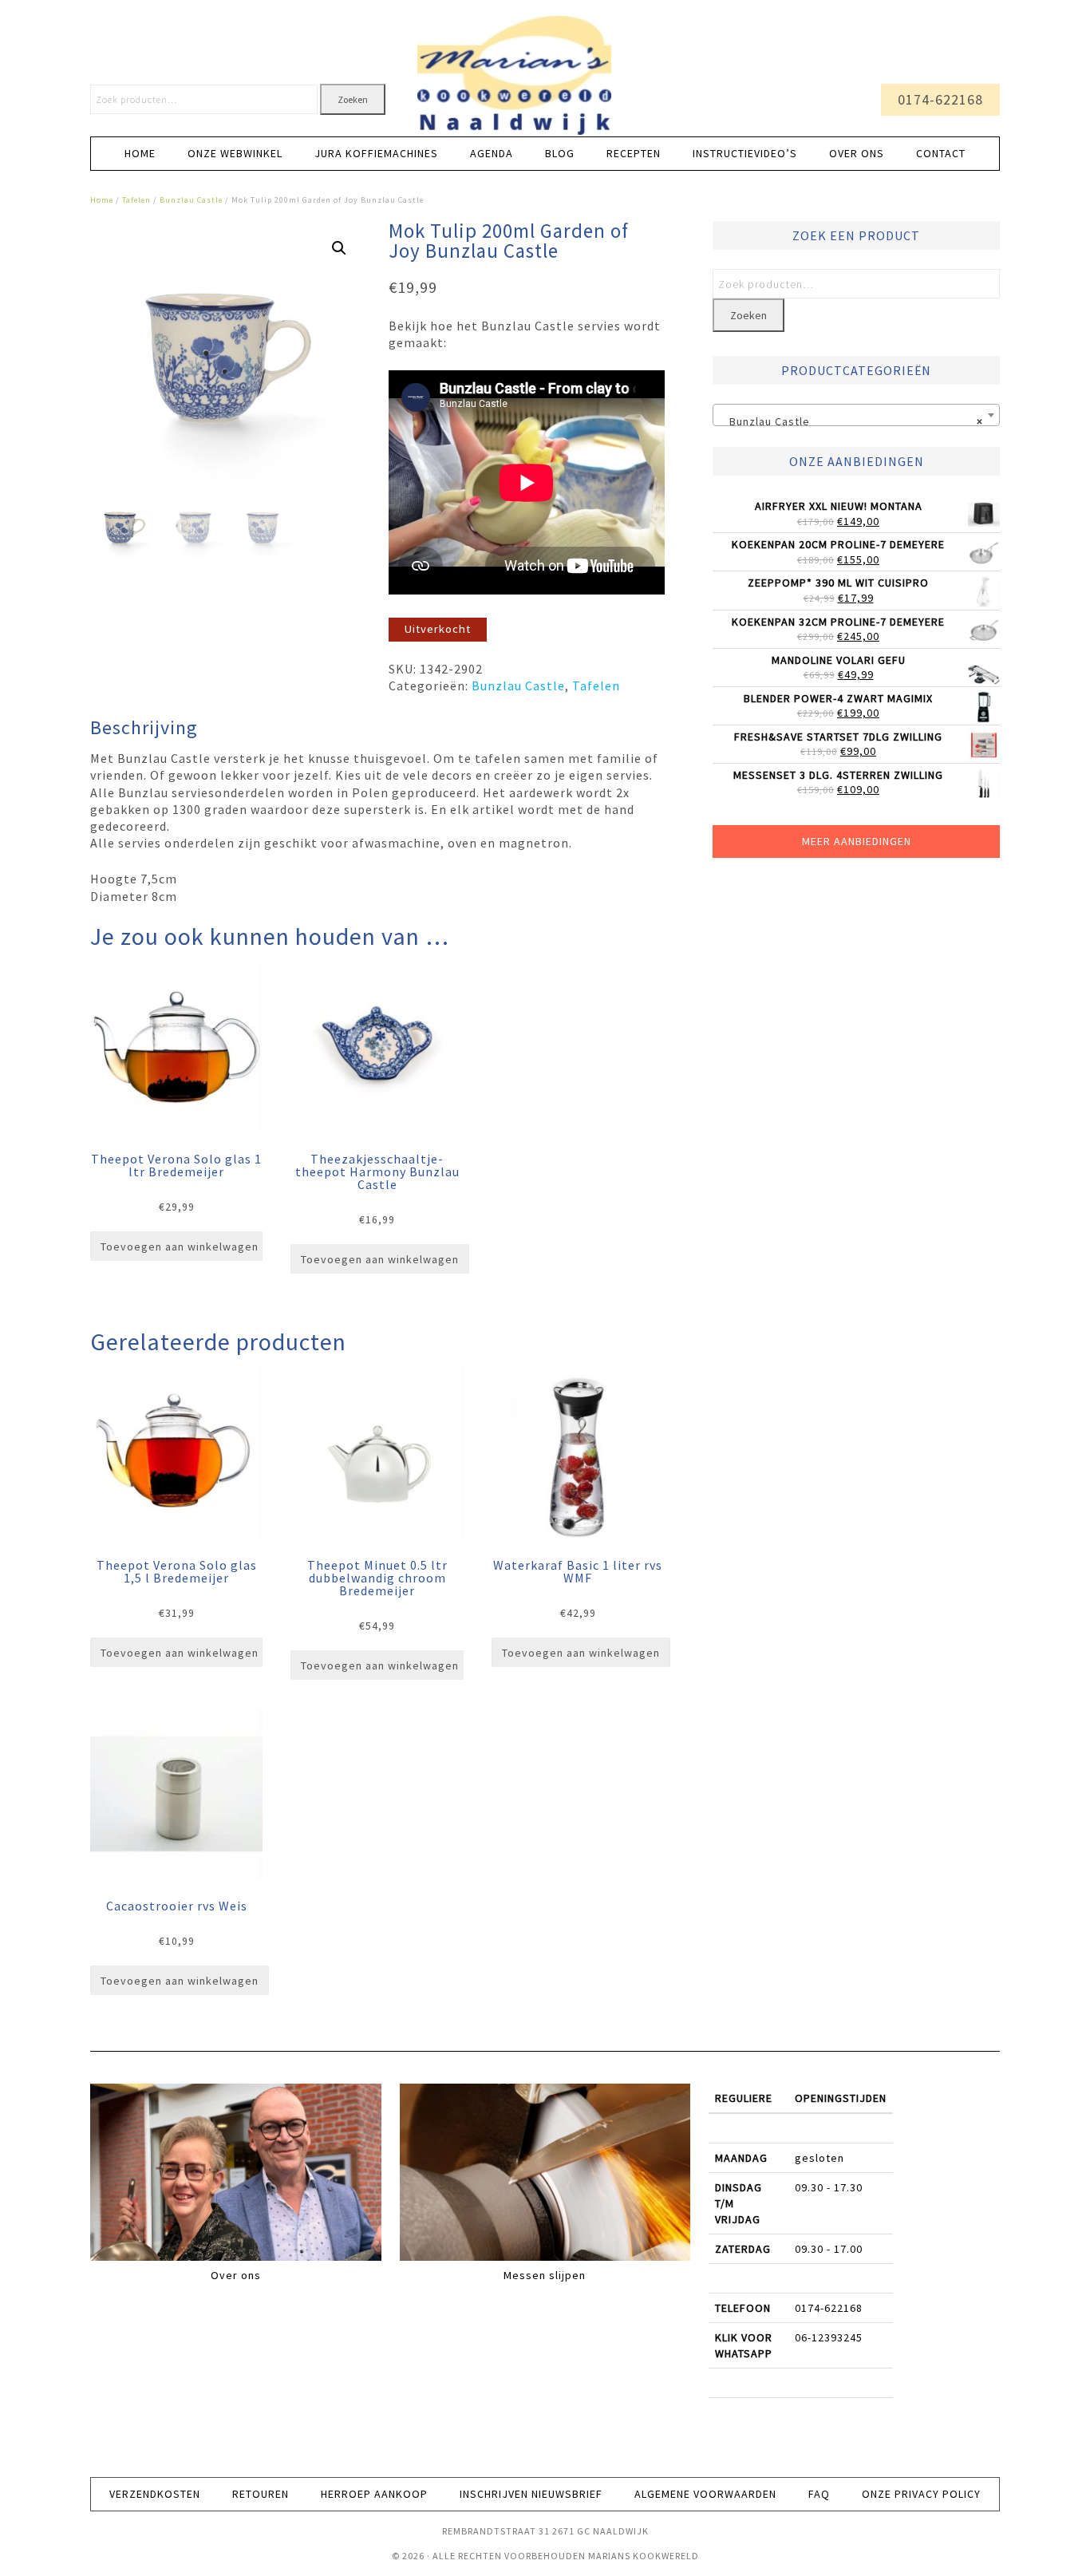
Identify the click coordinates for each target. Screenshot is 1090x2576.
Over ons (236, 2275)
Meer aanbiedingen (857, 841)
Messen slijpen (545, 2275)
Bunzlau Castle (191, 200)
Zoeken (353, 99)
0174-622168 (940, 99)
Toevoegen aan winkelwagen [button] (180, 1247)
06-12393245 (829, 2337)
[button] (339, 248)
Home (102, 200)
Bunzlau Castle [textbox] (851, 421)
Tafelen (136, 200)
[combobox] (856, 415)
